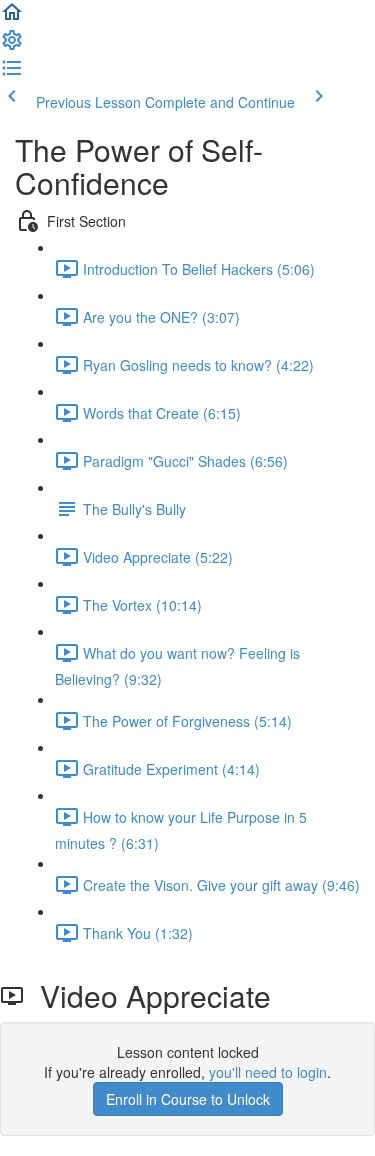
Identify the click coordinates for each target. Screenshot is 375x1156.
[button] (12, 18)
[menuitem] (12, 46)
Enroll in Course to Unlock (188, 1099)
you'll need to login (268, 1072)
